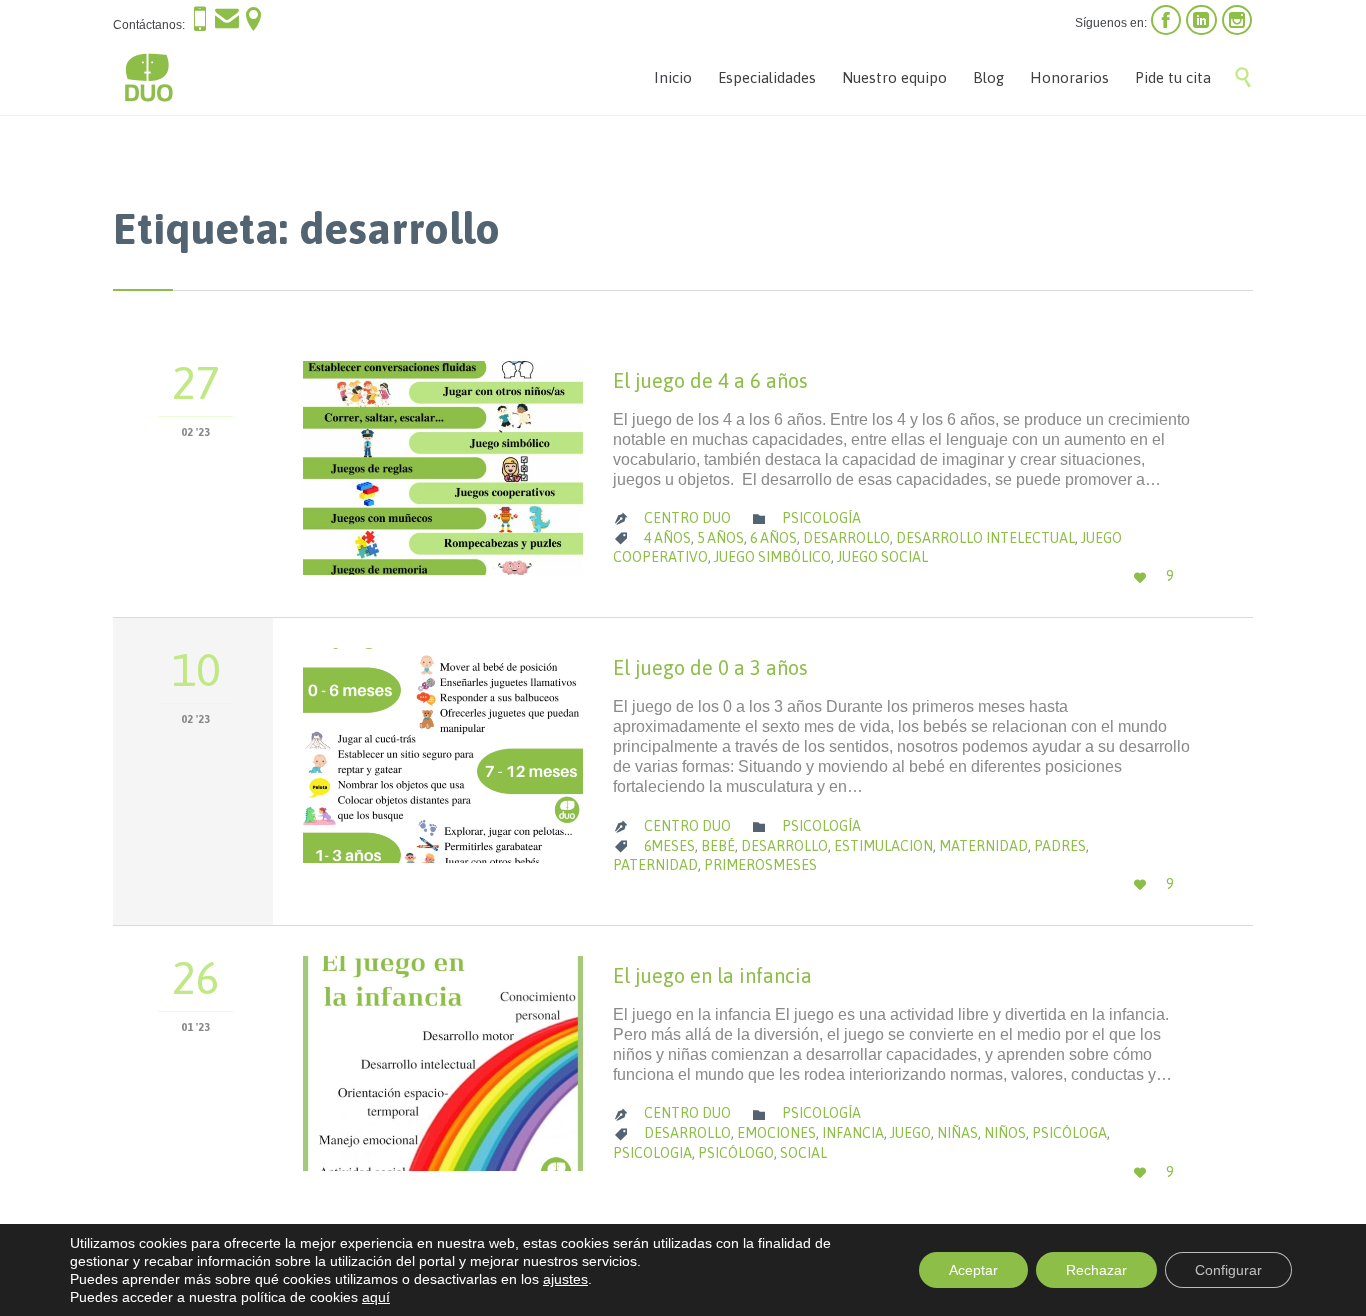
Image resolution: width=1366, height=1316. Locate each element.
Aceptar (973, 1270)
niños (1005, 1133)
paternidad (655, 865)
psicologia (652, 1153)
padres (1060, 846)
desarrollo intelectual (985, 538)
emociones (776, 1133)
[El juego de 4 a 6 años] (443, 468)
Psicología (821, 518)
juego (910, 1133)
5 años (720, 538)
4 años (667, 538)
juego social (882, 557)
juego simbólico (772, 557)
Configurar (1228, 1270)
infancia (853, 1133)
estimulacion (883, 846)
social (803, 1153)
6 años (773, 538)
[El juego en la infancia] (443, 1063)
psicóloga (1069, 1133)
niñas (957, 1133)
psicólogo (736, 1153)
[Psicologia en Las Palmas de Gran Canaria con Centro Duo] (148, 77)
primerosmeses (760, 865)
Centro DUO (687, 518)
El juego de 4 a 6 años (710, 380)
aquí (376, 1297)
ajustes (565, 1279)
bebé (718, 846)
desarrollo (846, 538)
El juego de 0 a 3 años (710, 667)
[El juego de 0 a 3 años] (443, 755)
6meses (669, 846)
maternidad (983, 846)
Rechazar (1096, 1270)
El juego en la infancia (712, 975)
